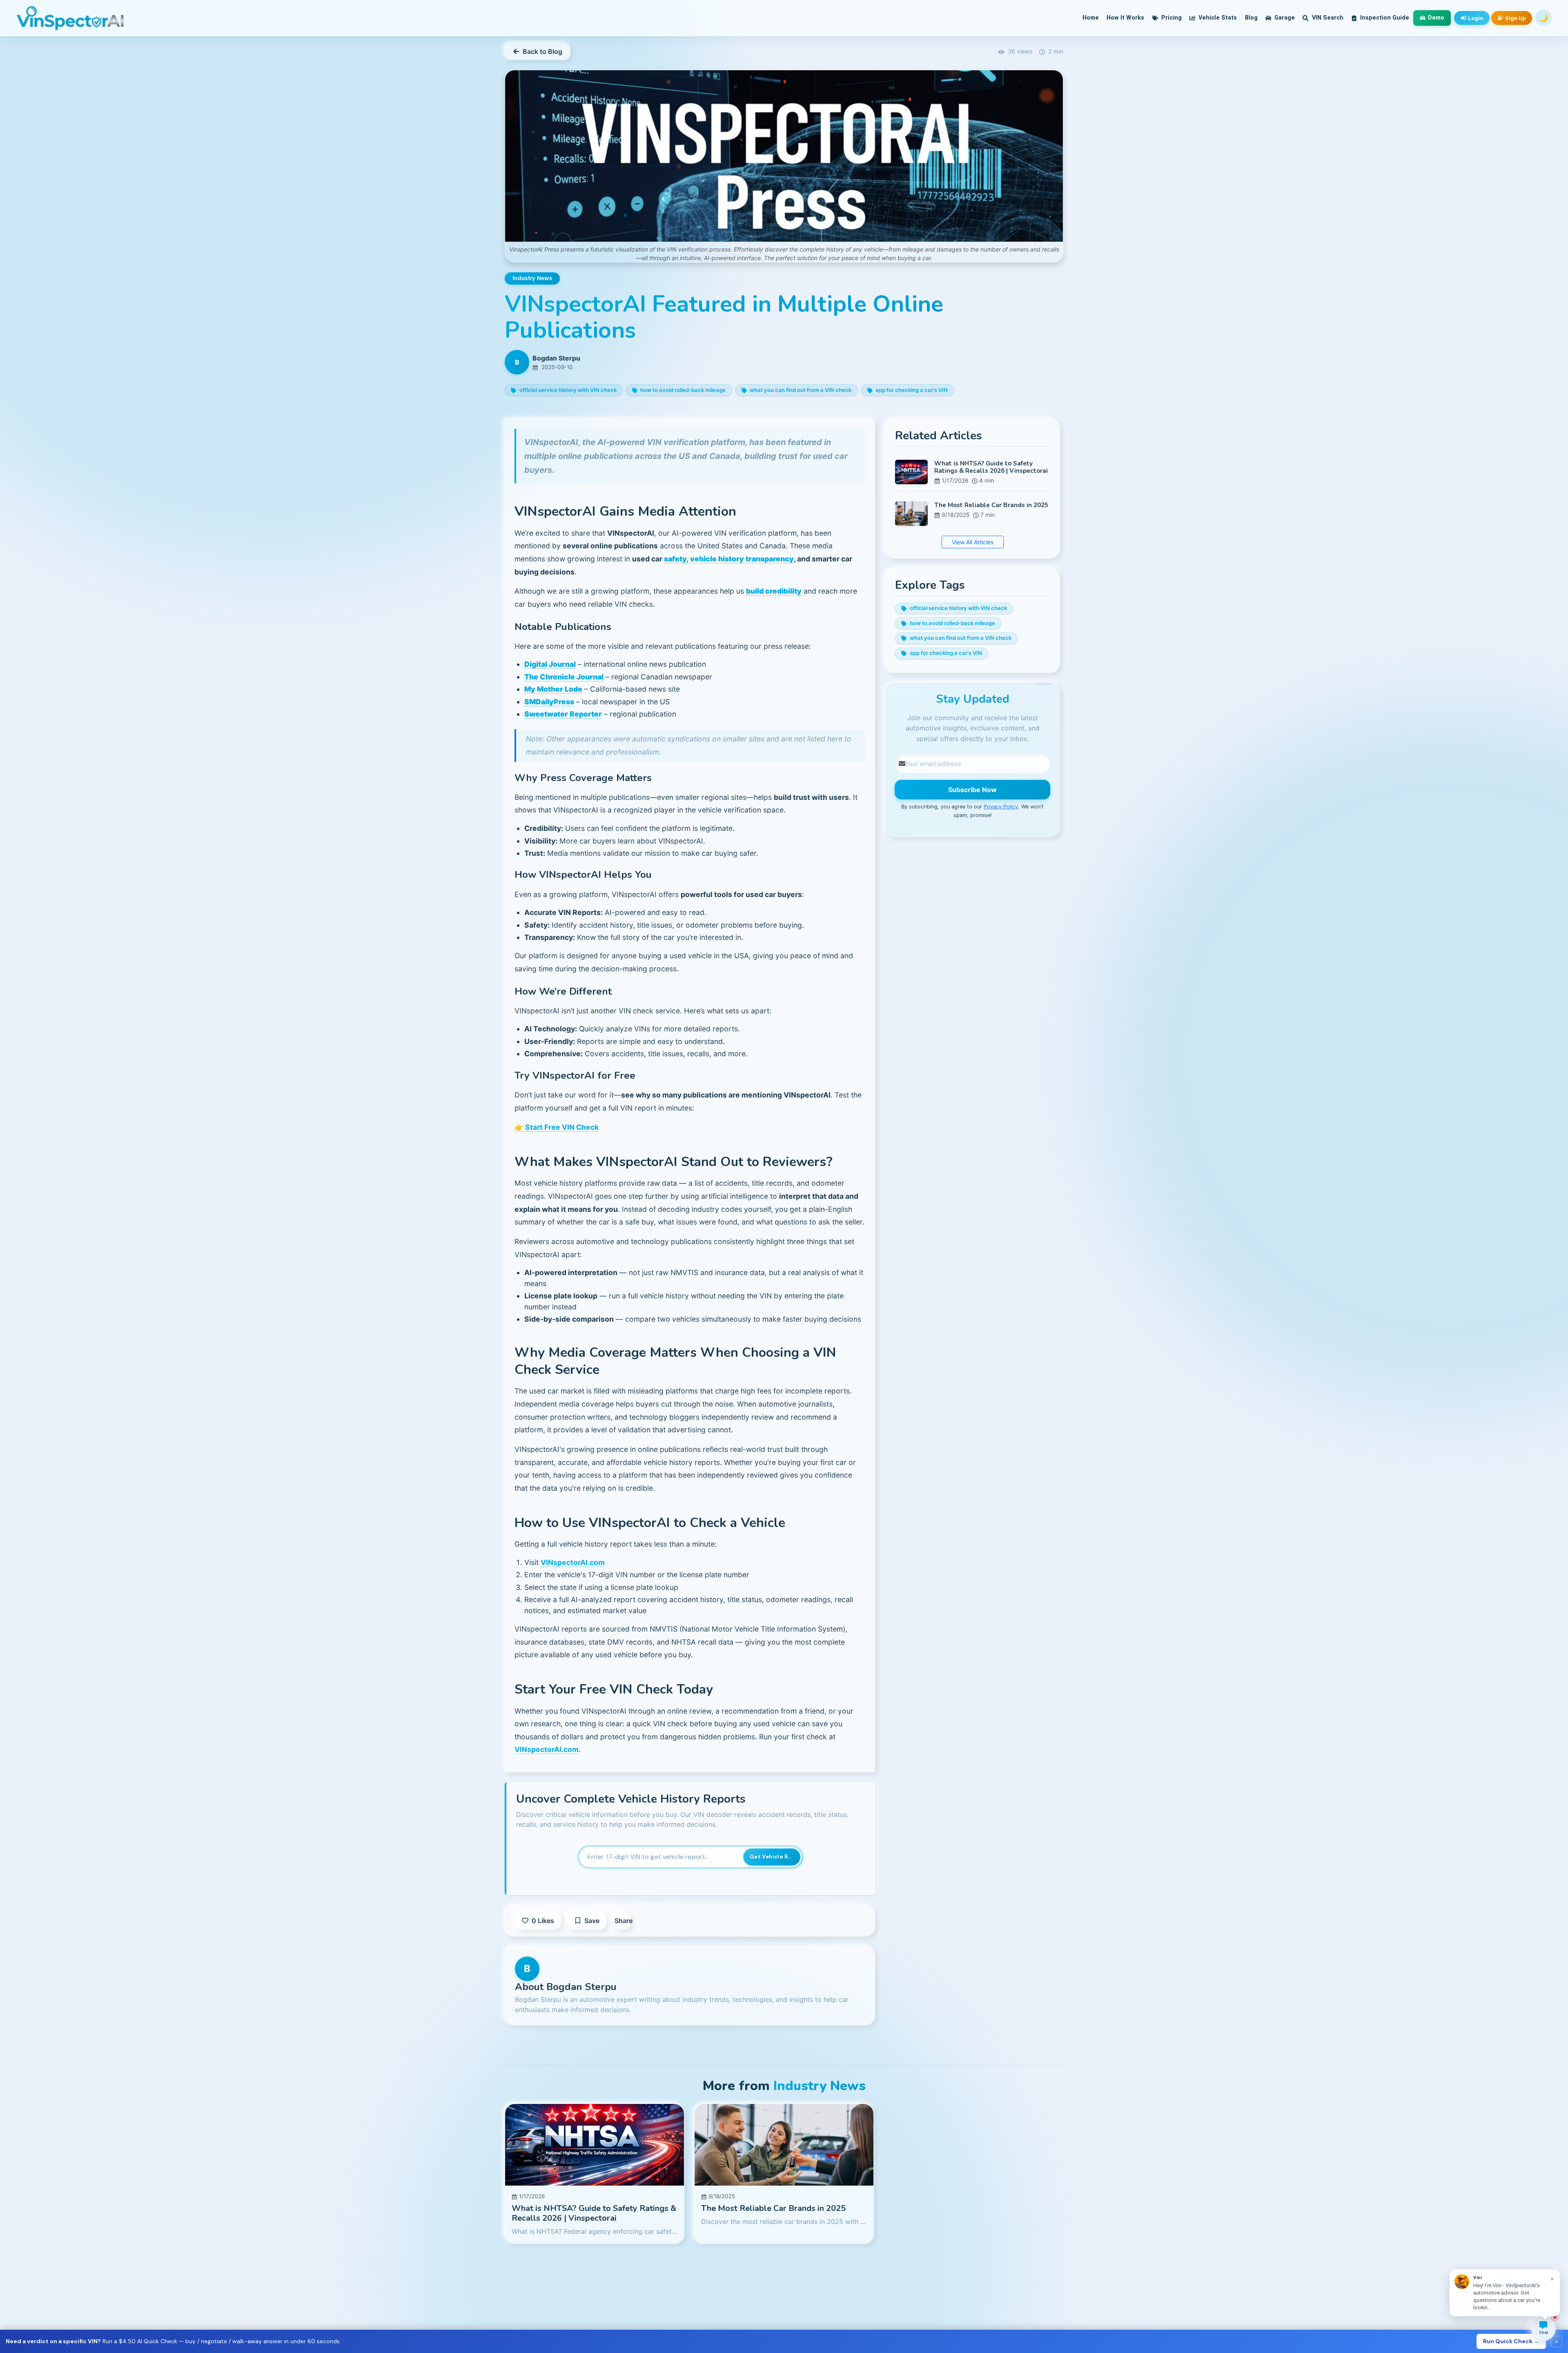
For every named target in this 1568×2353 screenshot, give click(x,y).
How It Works (1125, 18)
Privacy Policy (1001, 807)
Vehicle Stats (1217, 18)
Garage (1284, 18)
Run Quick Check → (1511, 2341)
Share (623, 1921)
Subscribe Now (972, 790)
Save (592, 1921)
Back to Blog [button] (542, 51)
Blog (1251, 18)
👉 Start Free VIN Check (557, 1127)
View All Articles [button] (972, 542)
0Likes (543, 1921)
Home (1091, 18)
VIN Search (1327, 18)
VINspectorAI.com (573, 1562)
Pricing (1171, 18)
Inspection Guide (1384, 18)
